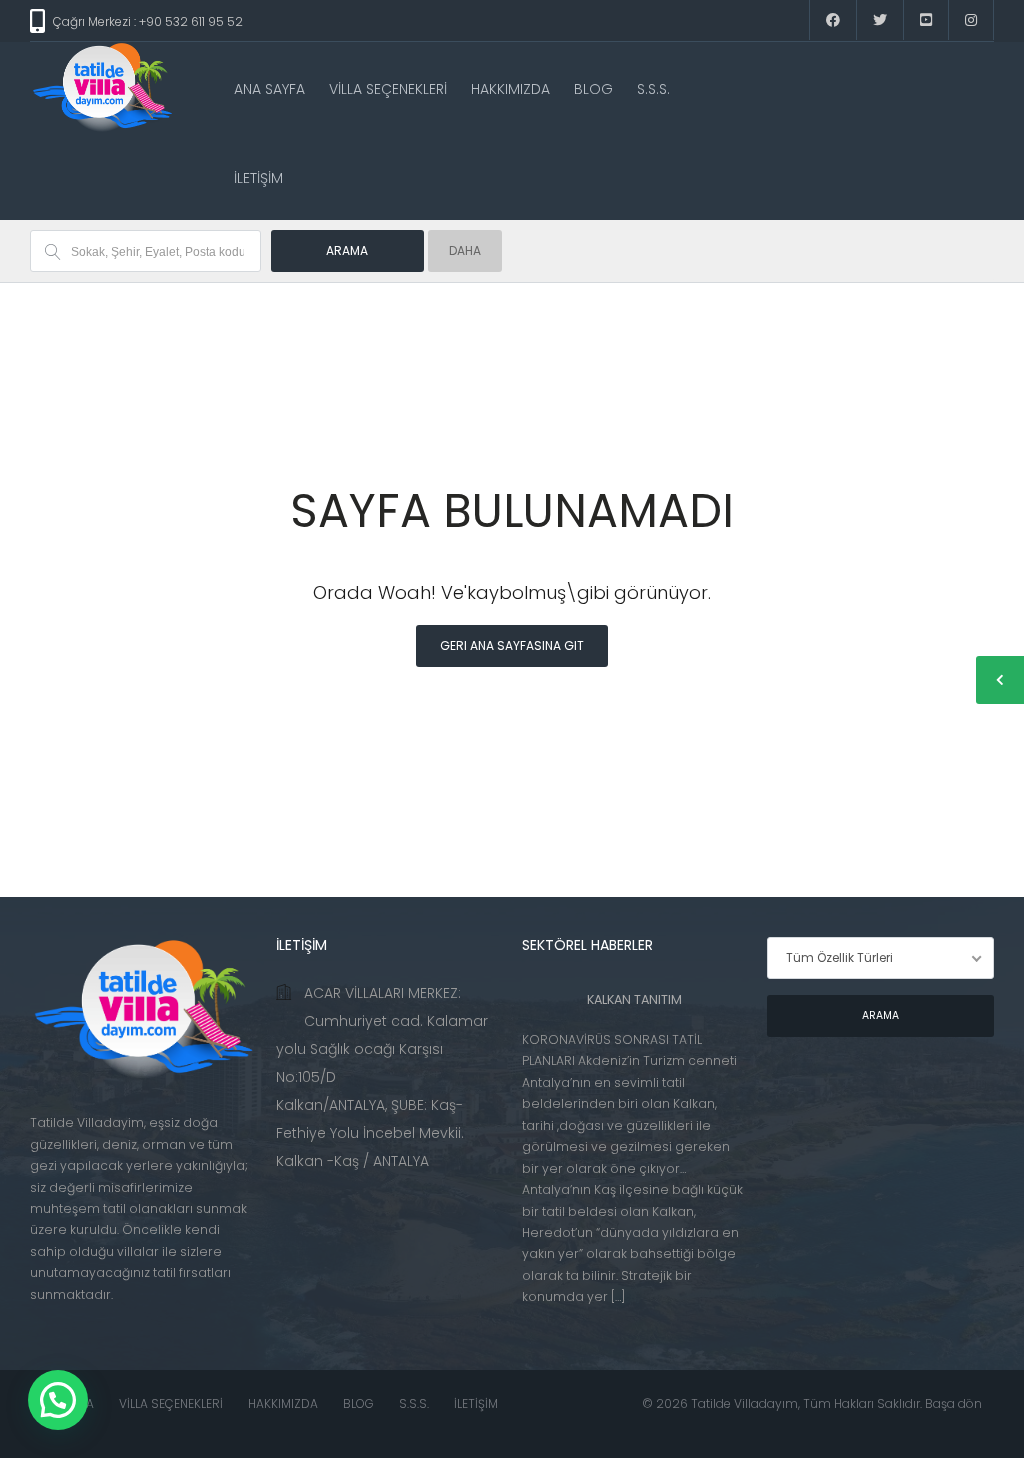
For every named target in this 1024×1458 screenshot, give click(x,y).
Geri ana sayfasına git (512, 645)
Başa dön (953, 1403)
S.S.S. (653, 89)
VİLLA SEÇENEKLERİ (388, 89)
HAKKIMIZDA (510, 89)
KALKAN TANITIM (634, 999)
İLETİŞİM (258, 178)
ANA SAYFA (269, 89)
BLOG (593, 89)
